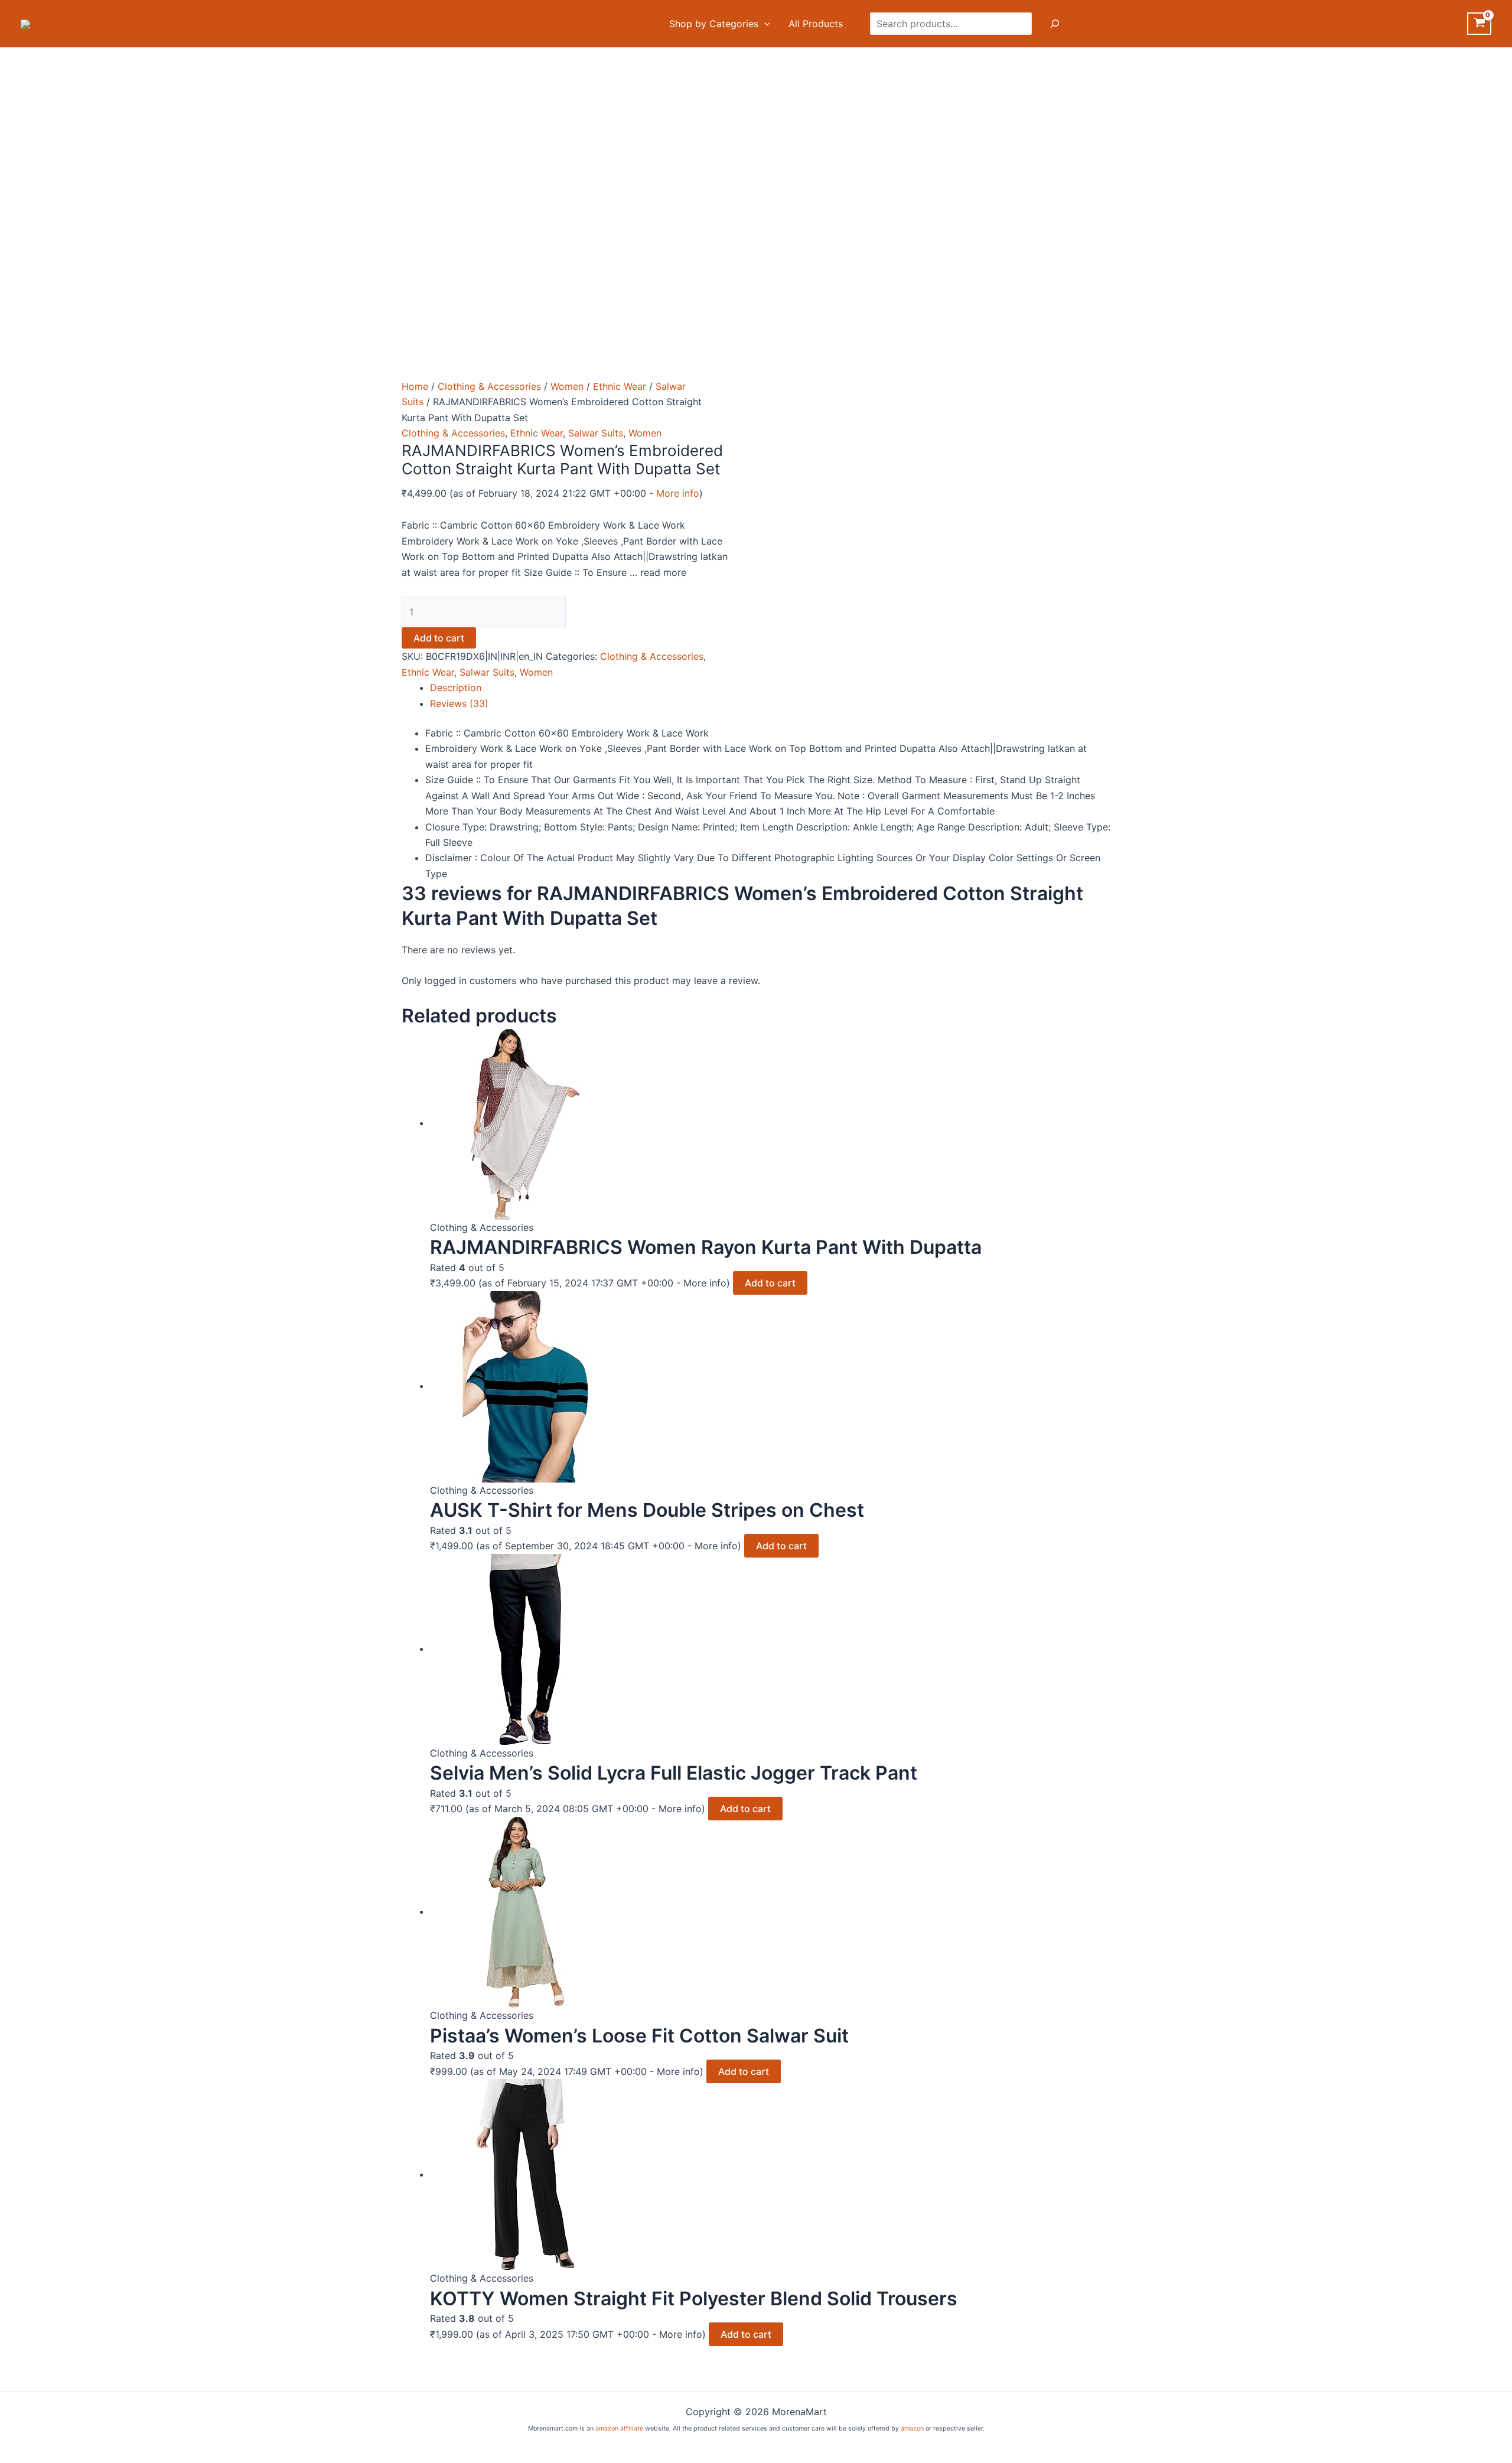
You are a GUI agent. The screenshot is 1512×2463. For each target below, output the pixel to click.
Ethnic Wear (620, 386)
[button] (764, 24)
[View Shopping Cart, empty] (1479, 24)
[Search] (1055, 24)
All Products (816, 24)
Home (415, 386)
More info (678, 493)
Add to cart (439, 638)
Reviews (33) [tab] (459, 703)
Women (567, 386)
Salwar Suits (596, 433)
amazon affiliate (619, 2428)
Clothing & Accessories (489, 386)
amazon (912, 2428)
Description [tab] (456, 688)
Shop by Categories (714, 24)
